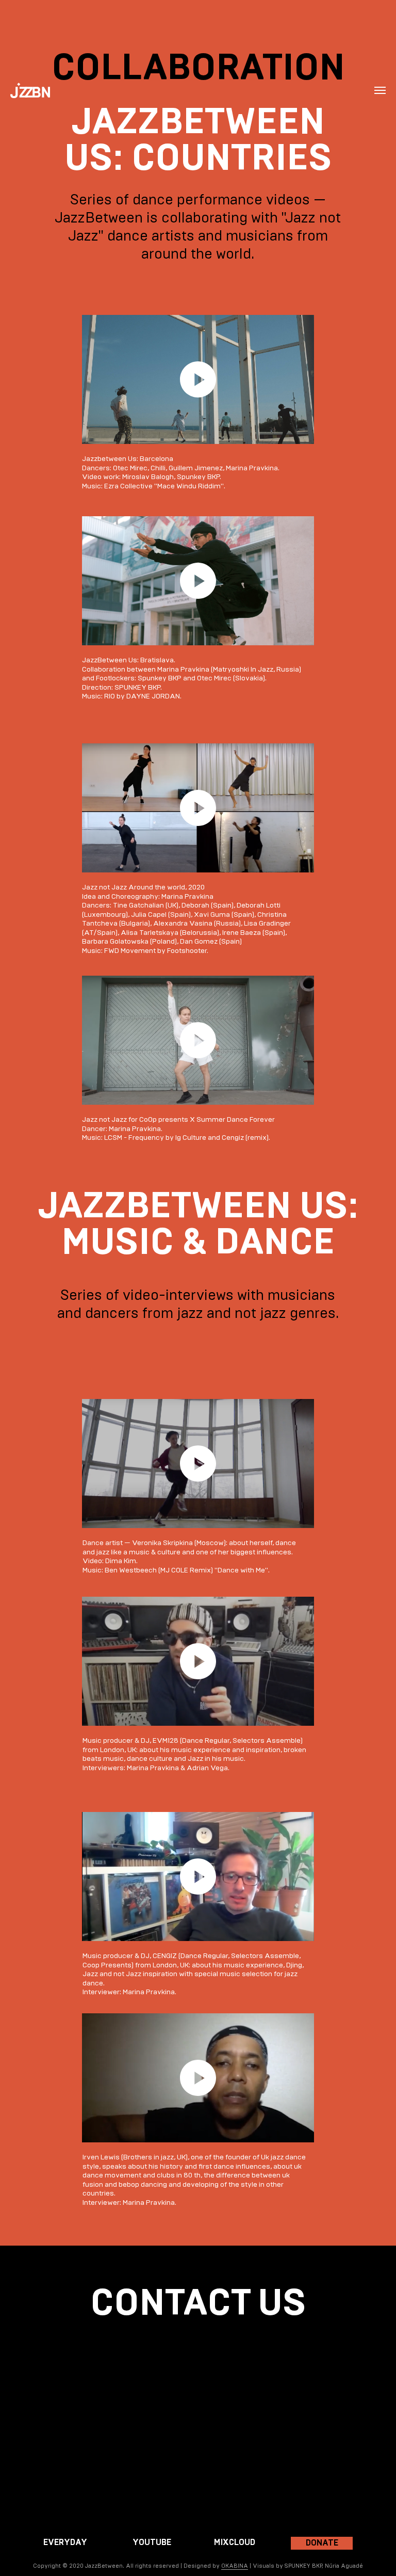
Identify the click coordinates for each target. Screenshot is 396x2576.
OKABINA (235, 2566)
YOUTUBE (152, 2542)
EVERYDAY (65, 2542)
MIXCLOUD (235, 2542)
